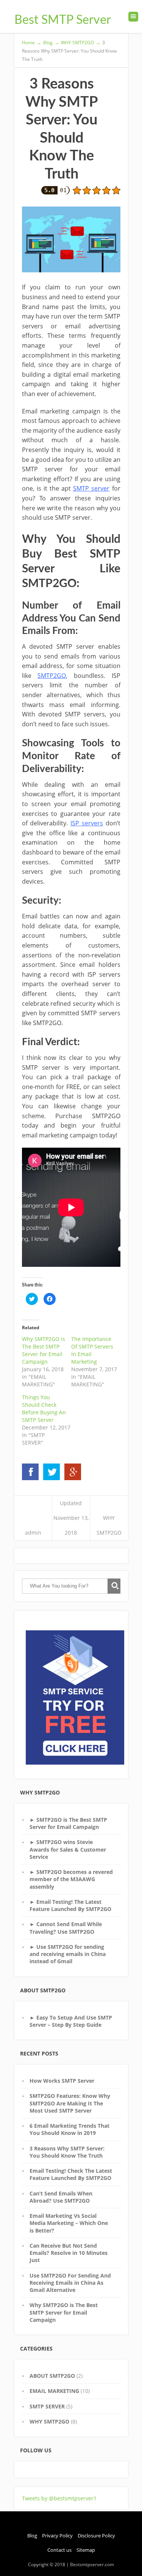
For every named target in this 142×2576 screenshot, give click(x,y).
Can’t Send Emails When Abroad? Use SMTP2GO (61, 2197)
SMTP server (91, 488)
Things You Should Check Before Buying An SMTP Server (44, 1408)
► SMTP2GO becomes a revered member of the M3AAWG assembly (71, 1879)
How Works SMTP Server (62, 2081)
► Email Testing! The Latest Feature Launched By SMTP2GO (70, 1905)
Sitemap (86, 2550)
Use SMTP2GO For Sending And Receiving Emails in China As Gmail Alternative (70, 2283)
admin (33, 1533)
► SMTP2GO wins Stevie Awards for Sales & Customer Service (68, 1849)
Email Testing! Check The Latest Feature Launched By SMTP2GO (71, 2174)
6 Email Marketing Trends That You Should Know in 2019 (69, 2129)
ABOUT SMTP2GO (52, 2376)
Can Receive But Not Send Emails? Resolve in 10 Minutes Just (69, 2253)
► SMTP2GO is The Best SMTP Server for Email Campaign (68, 1823)
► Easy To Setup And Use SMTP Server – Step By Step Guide (71, 2021)
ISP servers (87, 823)
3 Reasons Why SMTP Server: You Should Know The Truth (67, 2152)
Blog (32, 2536)
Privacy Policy (57, 2536)
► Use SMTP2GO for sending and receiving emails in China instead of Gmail (68, 1954)
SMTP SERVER (47, 2406)
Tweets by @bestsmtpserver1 (59, 2498)
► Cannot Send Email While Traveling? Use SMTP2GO (66, 1928)
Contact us (59, 2550)
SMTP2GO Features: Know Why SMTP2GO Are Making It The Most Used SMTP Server (70, 2103)
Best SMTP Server (63, 20)
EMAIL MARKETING (54, 2391)
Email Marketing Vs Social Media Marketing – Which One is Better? (69, 2223)
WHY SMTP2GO (49, 2421)
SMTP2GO (52, 676)
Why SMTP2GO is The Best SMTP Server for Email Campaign (44, 1350)
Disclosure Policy (96, 2536)
